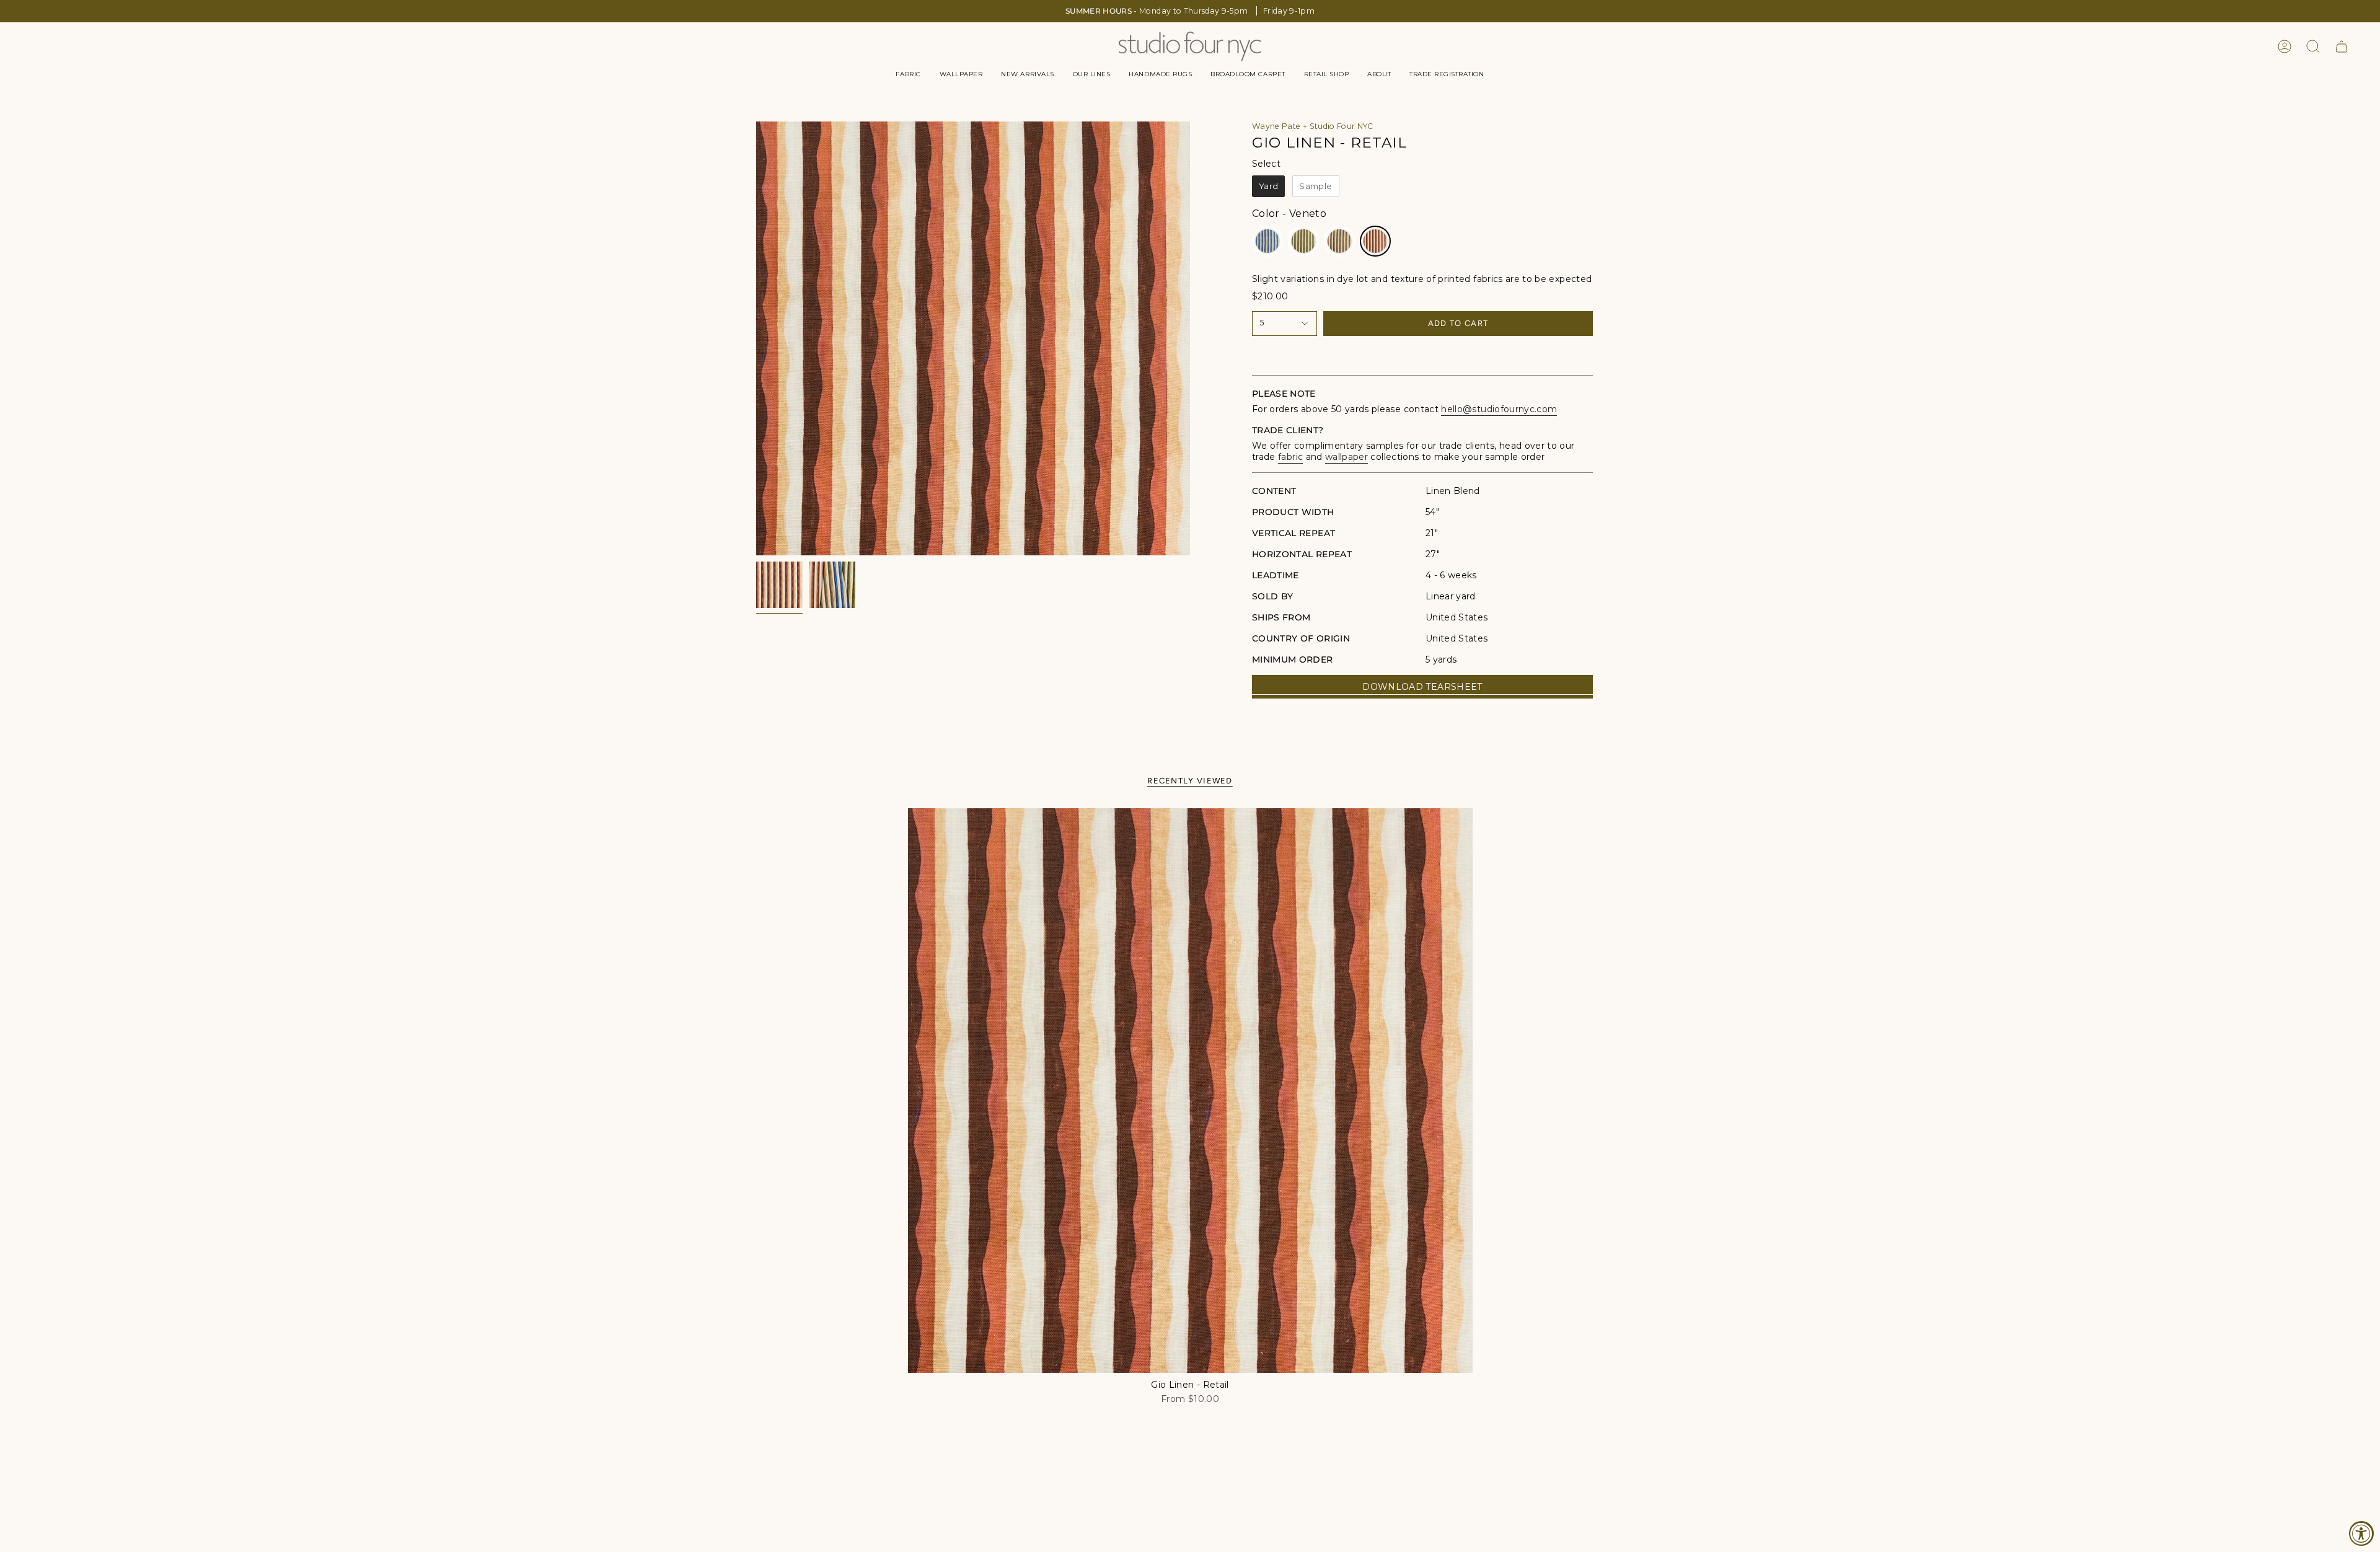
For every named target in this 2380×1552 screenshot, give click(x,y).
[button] (908, 74)
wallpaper (1346, 457)
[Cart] (2342, 46)
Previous (756, 338)
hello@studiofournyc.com (1499, 409)
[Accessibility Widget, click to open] (2361, 1533)
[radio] (1268, 187)
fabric (1290, 457)
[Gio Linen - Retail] (1190, 1091)
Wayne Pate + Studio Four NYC (1313, 126)
